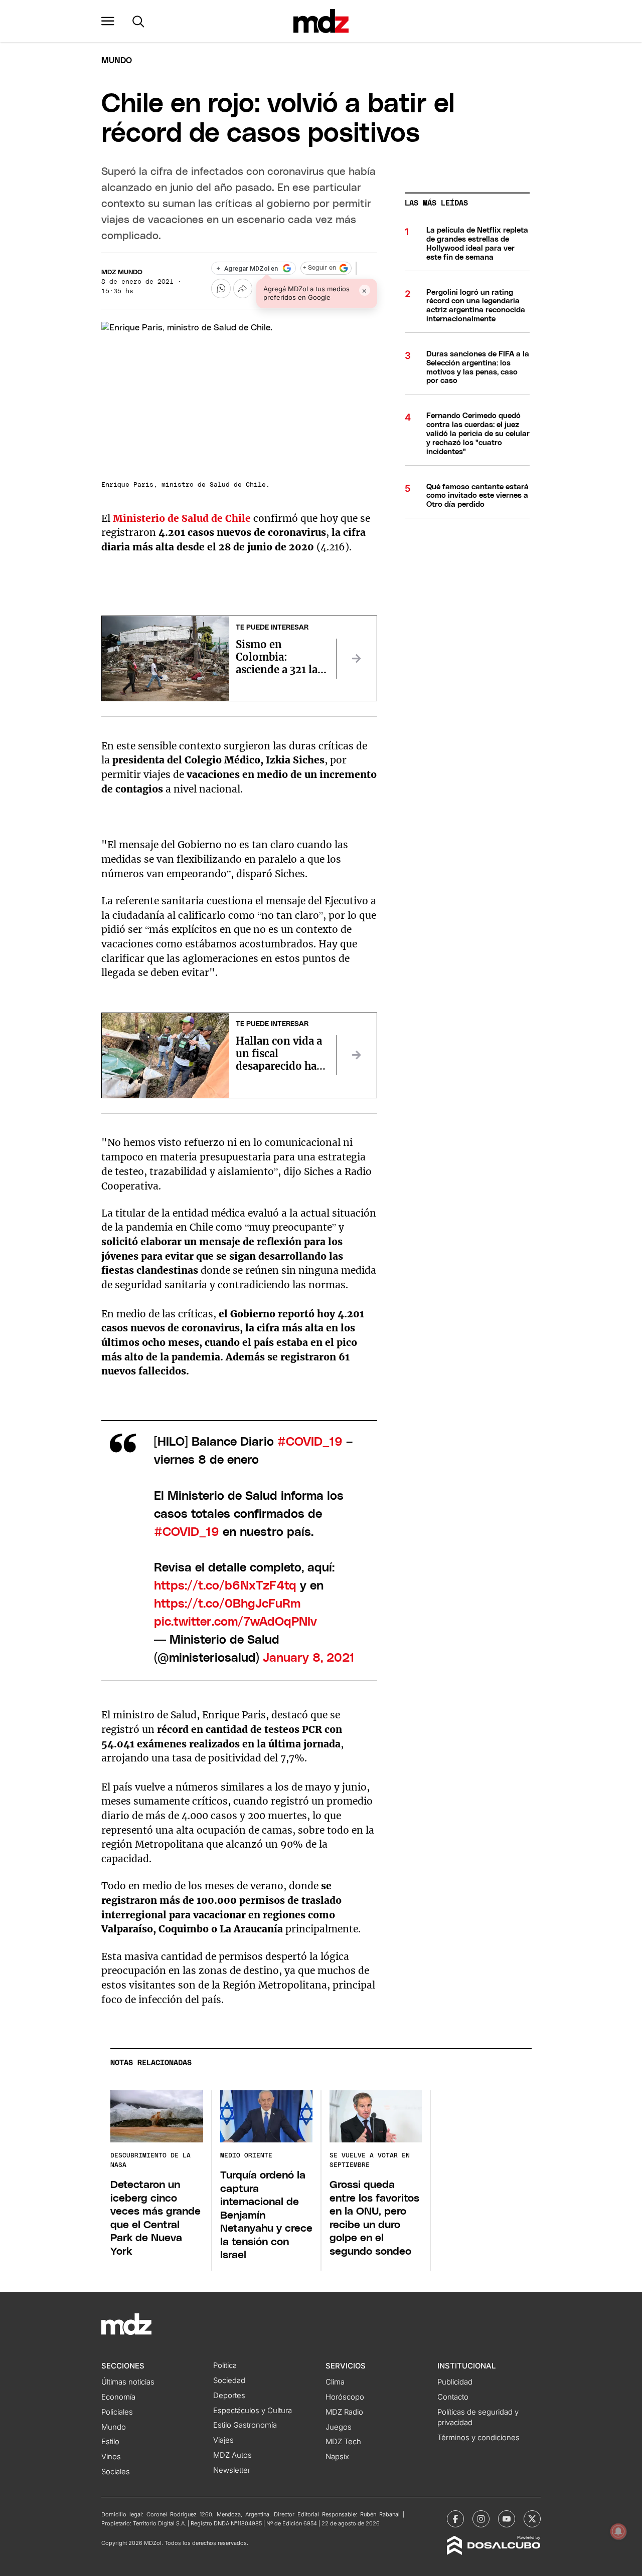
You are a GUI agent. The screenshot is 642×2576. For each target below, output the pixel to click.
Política (225, 2365)
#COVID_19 (310, 1442)
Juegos (339, 2427)
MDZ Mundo (122, 272)
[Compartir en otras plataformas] (243, 288)
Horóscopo (345, 2397)
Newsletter (232, 2470)
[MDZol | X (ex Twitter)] (532, 2519)
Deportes (229, 2396)
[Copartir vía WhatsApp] (221, 288)
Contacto (453, 2397)
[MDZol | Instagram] (481, 2519)
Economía (118, 2397)
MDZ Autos (232, 2455)
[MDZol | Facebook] (455, 2519)
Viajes (223, 2440)
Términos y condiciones (478, 2438)
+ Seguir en (319, 268)
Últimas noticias (128, 2382)
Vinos (111, 2457)
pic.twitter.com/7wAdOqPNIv (235, 1622)
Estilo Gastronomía (245, 2425)
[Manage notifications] (618, 2531)
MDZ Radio (344, 2412)
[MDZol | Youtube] (507, 2519)
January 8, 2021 (309, 1658)
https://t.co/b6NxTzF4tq (225, 1586)
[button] (108, 21)
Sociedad (229, 2381)
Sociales (116, 2472)
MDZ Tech (343, 2442)
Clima (335, 2382)
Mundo (117, 61)
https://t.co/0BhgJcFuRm (227, 1604)
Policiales (117, 2412)
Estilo (110, 2442)
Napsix (337, 2457)
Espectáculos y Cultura (253, 2411)
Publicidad (455, 2382)
